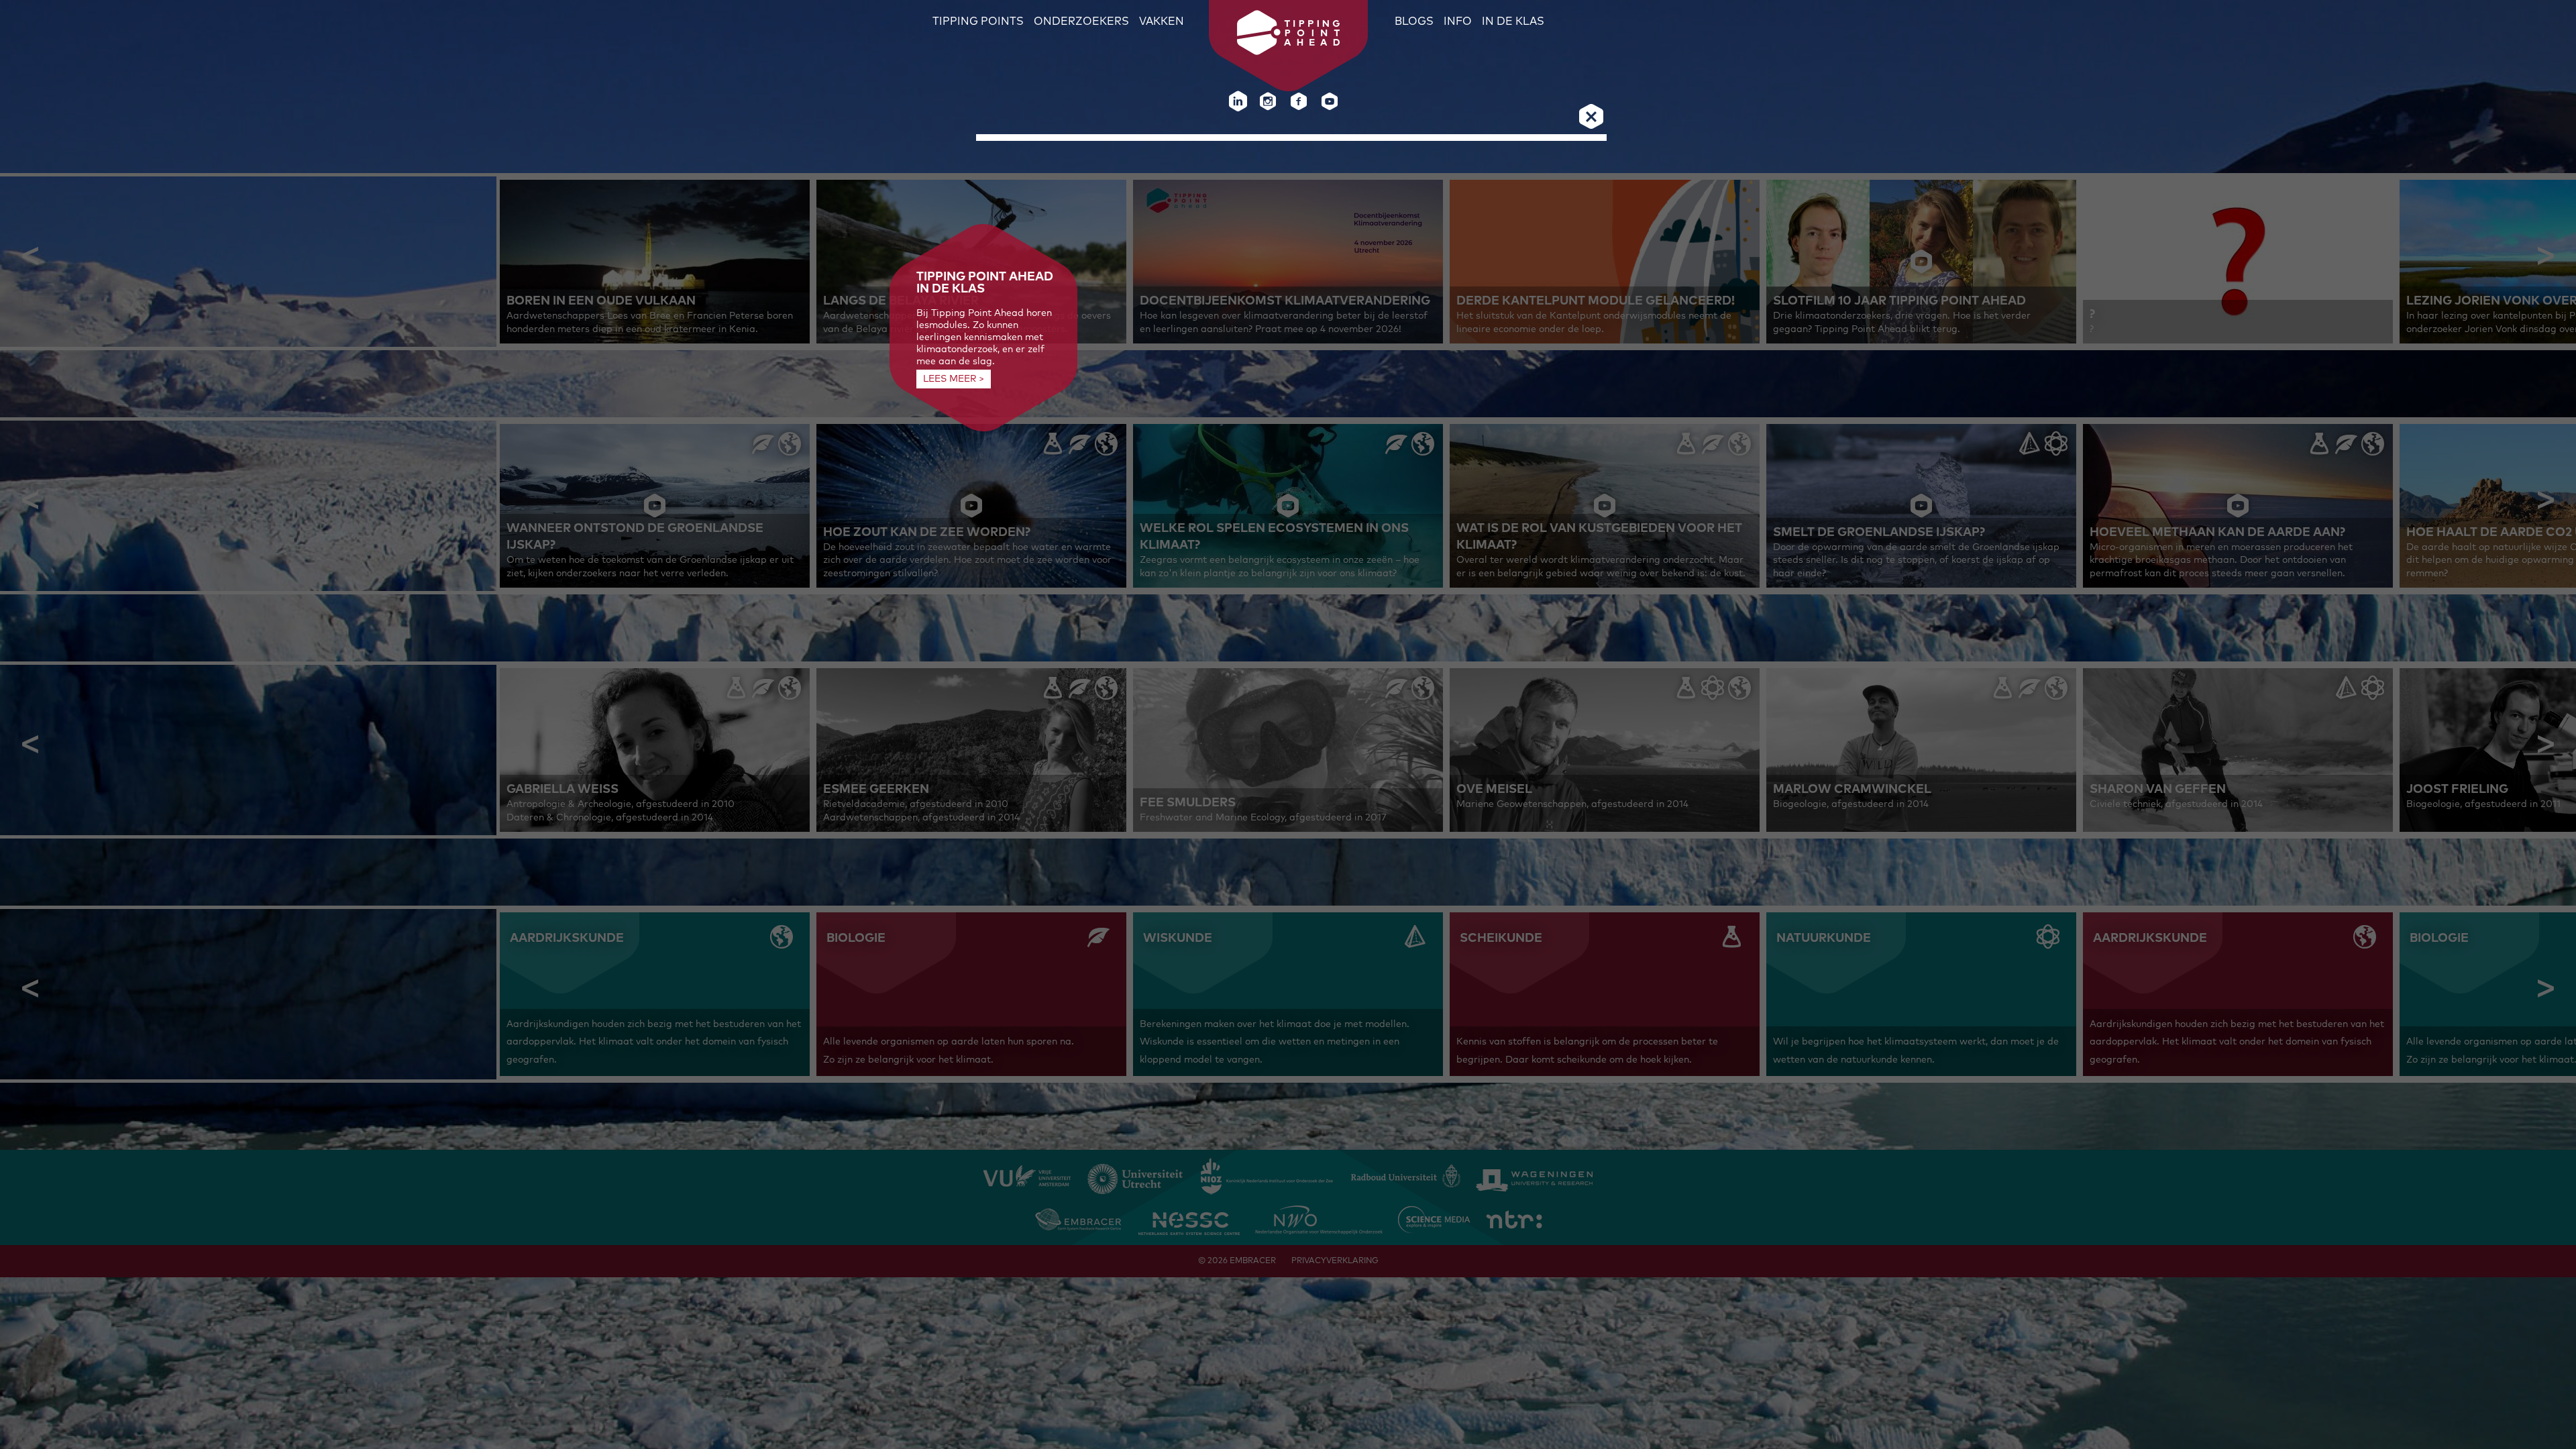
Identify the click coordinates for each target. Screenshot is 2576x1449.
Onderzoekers (1081, 21)
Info (1458, 21)
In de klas (1513, 21)
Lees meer (950, 379)
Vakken (1162, 21)
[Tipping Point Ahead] (1288, 52)
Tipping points (978, 21)
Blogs (1414, 21)
